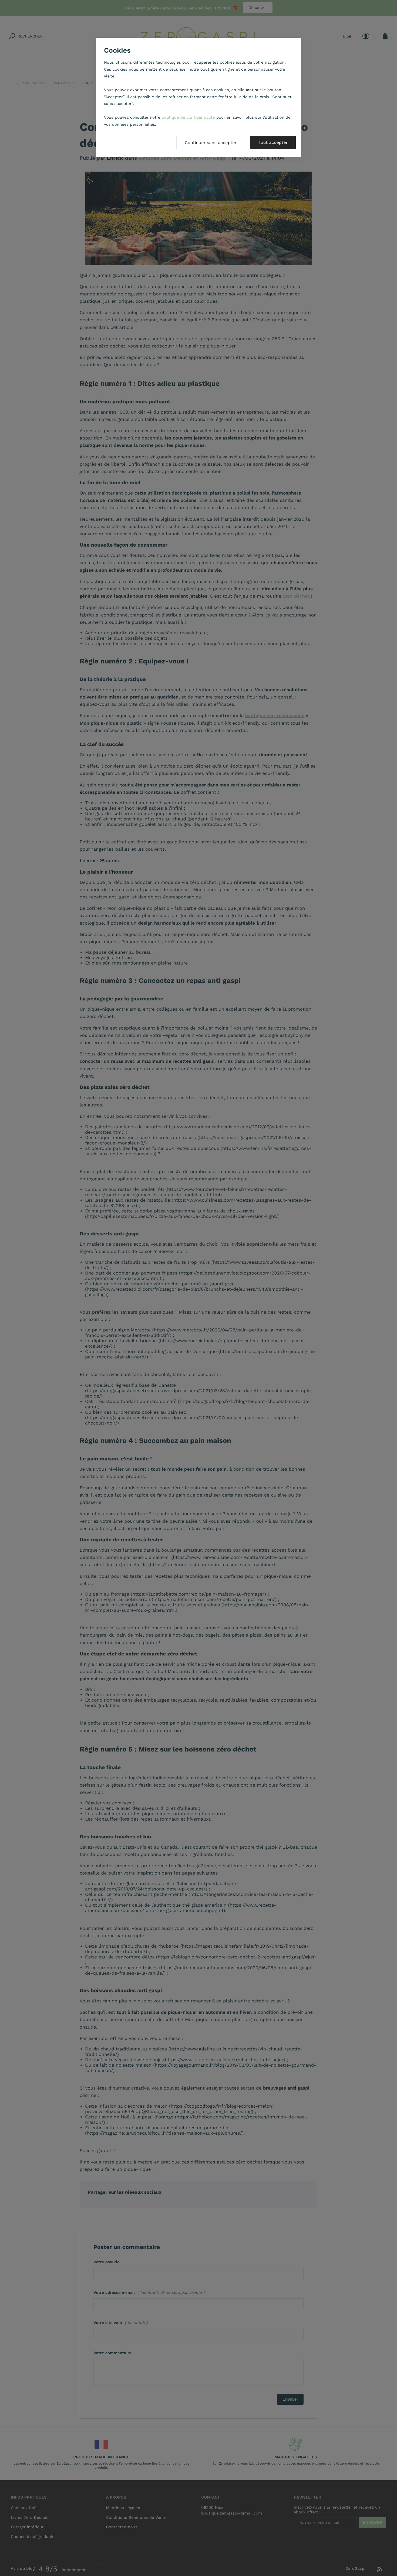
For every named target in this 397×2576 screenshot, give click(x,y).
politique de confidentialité (188, 117)
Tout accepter (273, 142)
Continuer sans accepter (211, 143)
